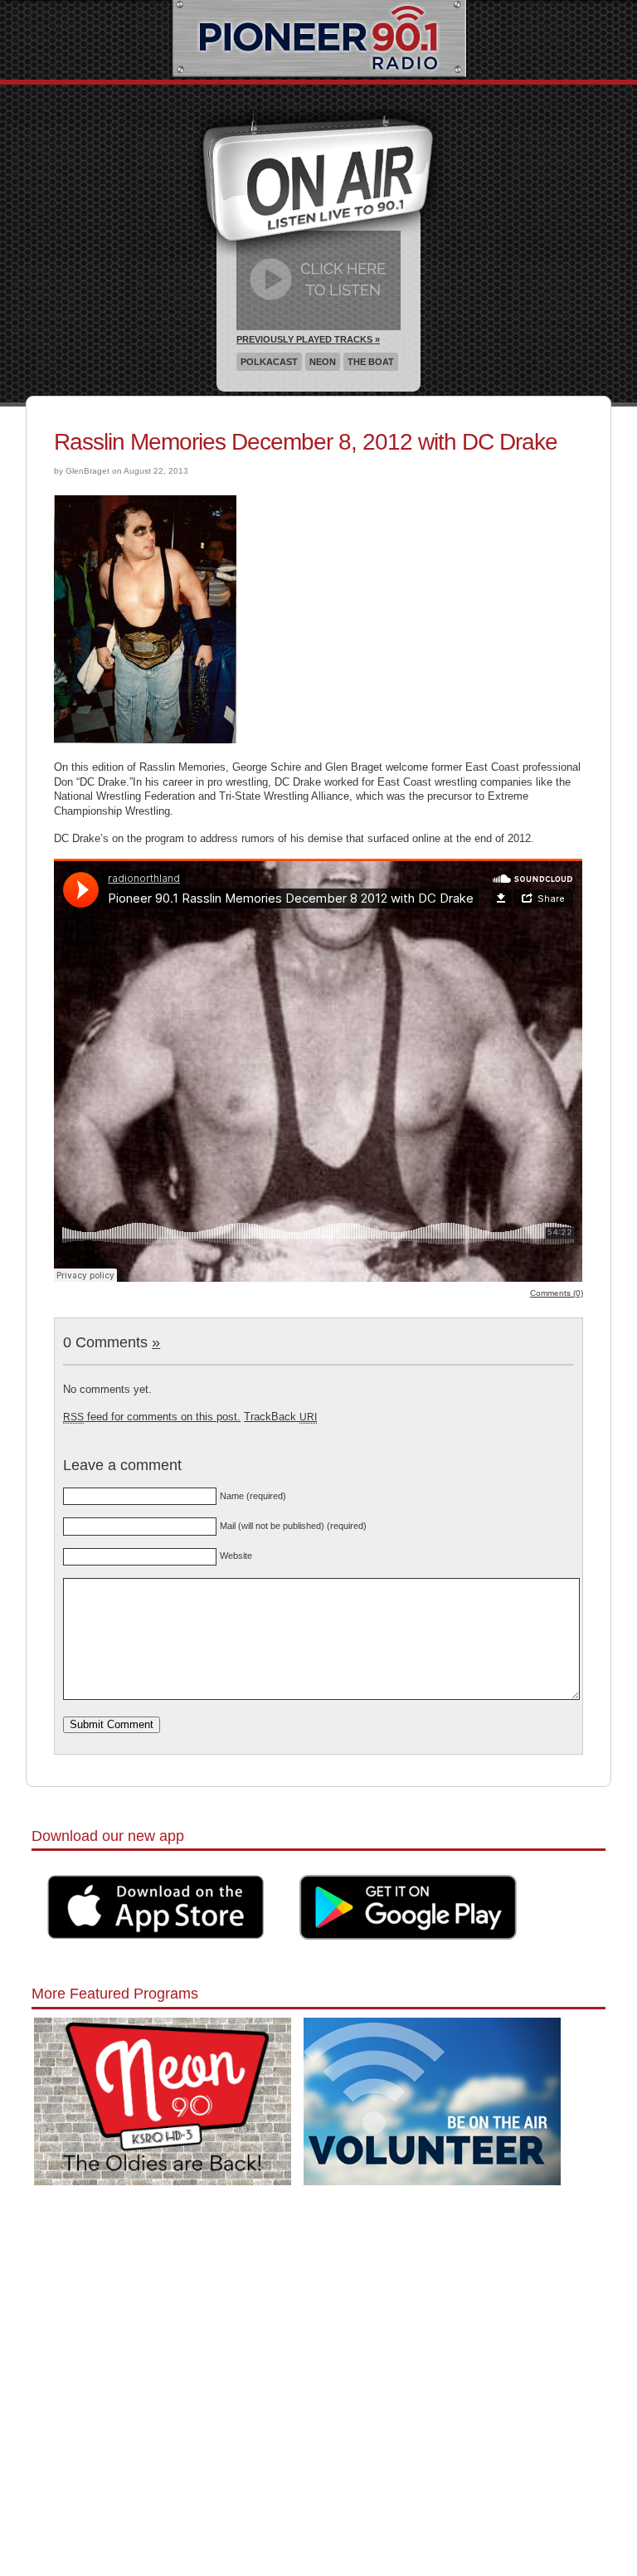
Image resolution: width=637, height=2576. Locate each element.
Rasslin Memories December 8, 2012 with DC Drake (306, 442)
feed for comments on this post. (152, 1417)
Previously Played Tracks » (308, 339)
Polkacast (269, 362)
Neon (323, 362)
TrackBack (280, 1417)
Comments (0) (557, 1293)
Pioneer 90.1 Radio (319, 40)
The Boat (371, 362)
